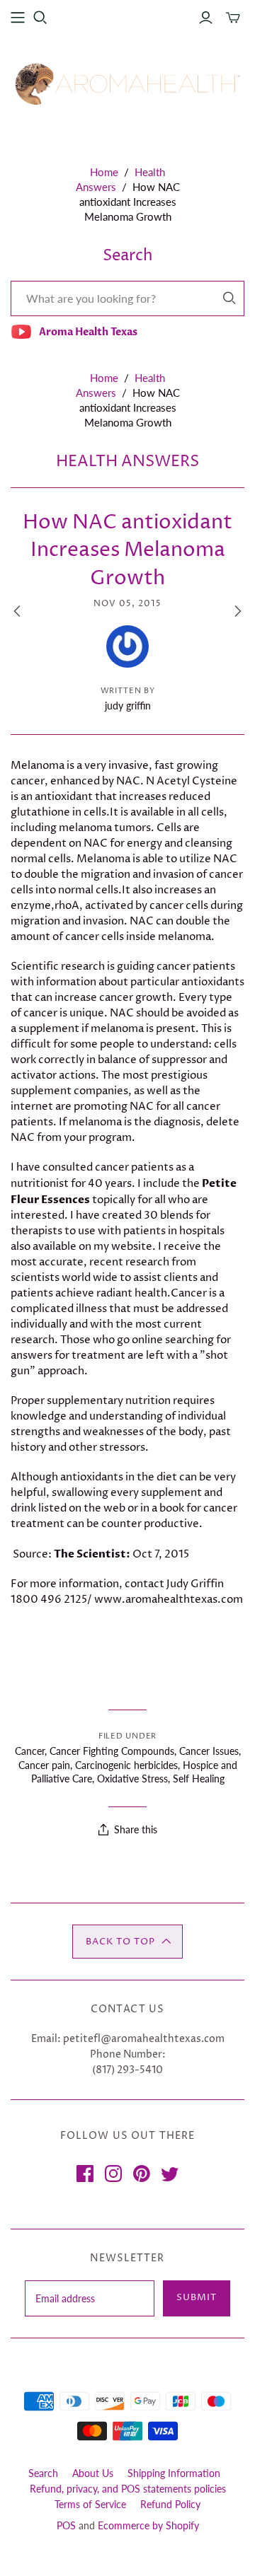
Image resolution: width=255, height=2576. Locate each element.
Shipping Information (174, 2473)
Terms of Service (90, 2504)
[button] (127, 1942)
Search (43, 2473)
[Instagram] (113, 2174)
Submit (197, 2297)
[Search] (229, 298)
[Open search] (40, 18)
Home (104, 172)
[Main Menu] (18, 18)
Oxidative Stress (132, 1779)
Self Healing (199, 1779)
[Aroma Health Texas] (127, 84)
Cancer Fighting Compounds (112, 1751)
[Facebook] (85, 2174)
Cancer (30, 1751)
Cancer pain (44, 1765)
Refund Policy (170, 2504)
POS (66, 2525)
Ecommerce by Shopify (148, 2525)
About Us (93, 2473)
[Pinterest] (142, 2174)
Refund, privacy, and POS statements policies (128, 2489)
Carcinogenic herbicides (126, 1765)
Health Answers (127, 462)
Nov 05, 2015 (127, 604)
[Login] (206, 18)
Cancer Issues (209, 1751)
